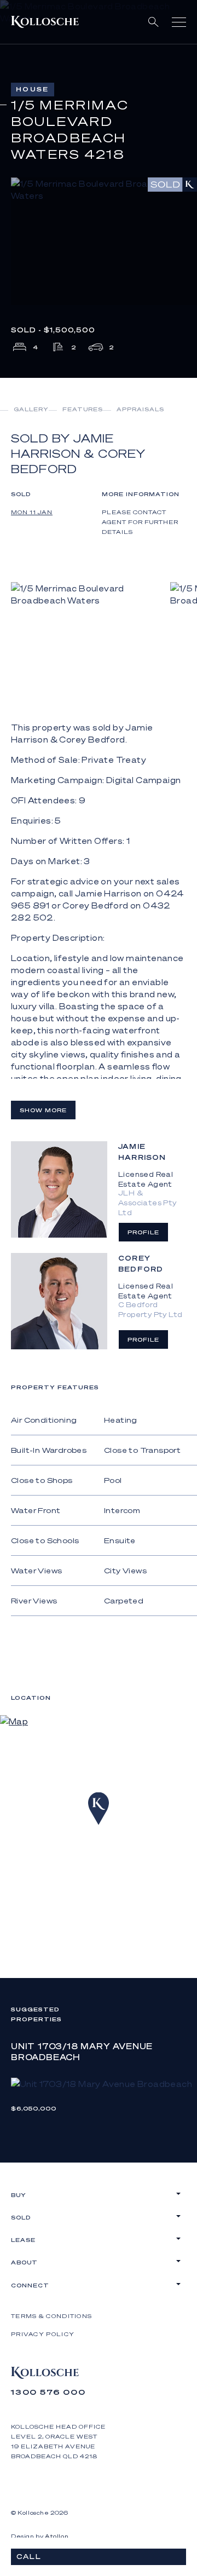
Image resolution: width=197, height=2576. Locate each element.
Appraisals (140, 409)
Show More (43, 1110)
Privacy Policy (43, 2334)
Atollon (57, 2536)
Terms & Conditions (51, 2316)
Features (83, 409)
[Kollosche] (45, 22)
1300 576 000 (48, 2392)
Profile (143, 1232)
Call (29, 2557)
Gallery (31, 409)
